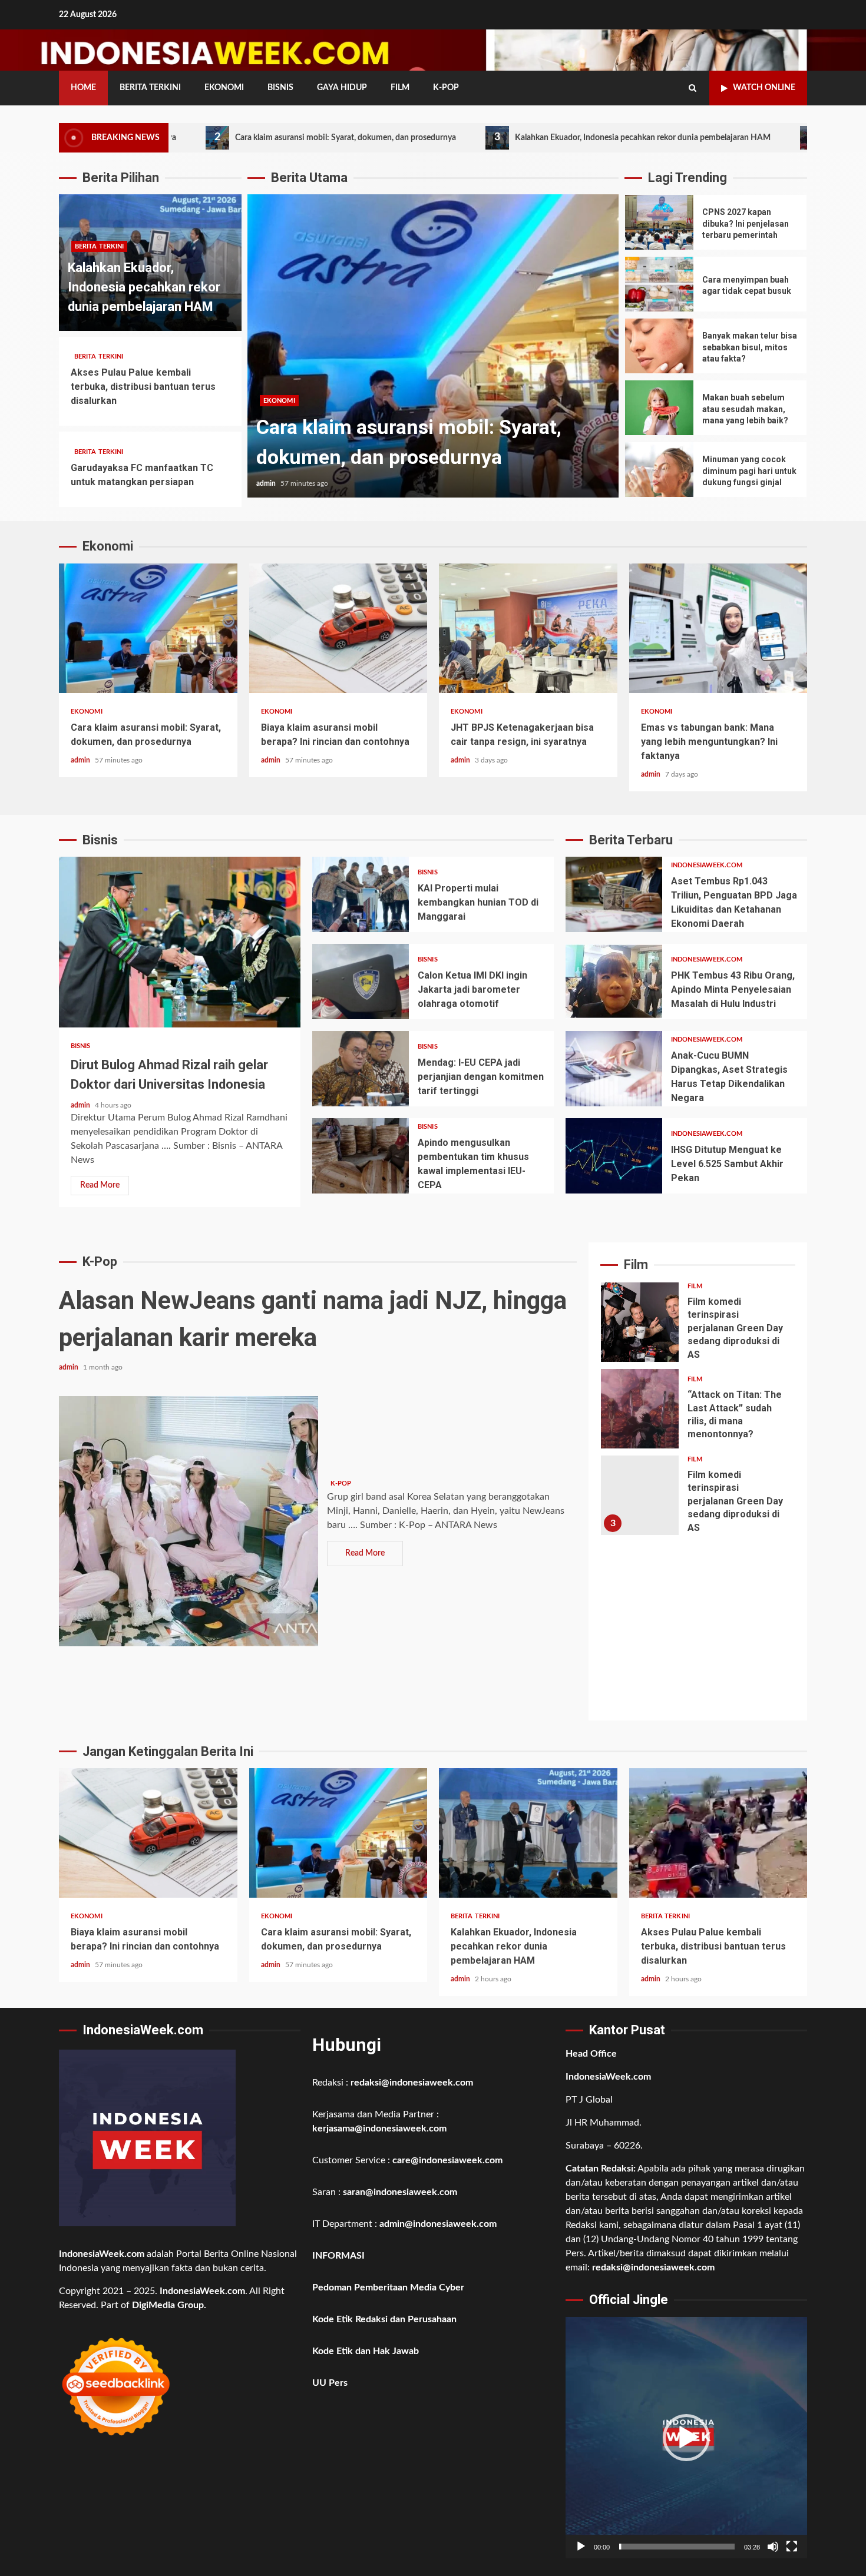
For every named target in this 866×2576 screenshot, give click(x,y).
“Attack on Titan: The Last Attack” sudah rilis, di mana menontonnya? (640, 1409)
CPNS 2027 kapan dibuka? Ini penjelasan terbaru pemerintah (659, 222)
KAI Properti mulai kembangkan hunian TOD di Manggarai (361, 894)
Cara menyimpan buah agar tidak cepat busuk (659, 284)
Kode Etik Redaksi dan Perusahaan (384, 2319)
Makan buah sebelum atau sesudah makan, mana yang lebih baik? (659, 408)
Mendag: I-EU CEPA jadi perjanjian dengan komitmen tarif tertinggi (361, 1069)
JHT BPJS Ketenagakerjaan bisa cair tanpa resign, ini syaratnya (528, 628)
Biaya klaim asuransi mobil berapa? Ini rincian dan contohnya (338, 628)
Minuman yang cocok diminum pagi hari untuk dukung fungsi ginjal (659, 470)
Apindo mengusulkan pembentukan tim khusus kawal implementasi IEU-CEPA (361, 1156)
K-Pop (446, 88)
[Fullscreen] (792, 2547)
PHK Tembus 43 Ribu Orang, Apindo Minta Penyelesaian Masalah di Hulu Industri (614, 982)
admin (267, 483)
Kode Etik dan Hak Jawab (366, 2351)
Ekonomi (224, 88)
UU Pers (330, 2383)
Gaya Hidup (342, 88)
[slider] (677, 2547)
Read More (100, 1185)
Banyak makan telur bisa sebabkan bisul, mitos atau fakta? (659, 346)
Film (400, 88)
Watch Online (764, 88)
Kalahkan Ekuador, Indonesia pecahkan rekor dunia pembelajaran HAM (519, 137)
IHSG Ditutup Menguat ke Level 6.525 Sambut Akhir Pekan (614, 1156)
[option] (433, 352)
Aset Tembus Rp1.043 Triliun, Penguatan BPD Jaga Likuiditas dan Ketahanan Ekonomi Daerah (614, 894)
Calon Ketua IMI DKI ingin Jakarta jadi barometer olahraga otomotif (361, 982)
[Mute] (773, 2547)
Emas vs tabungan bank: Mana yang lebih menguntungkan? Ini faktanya (718, 628)
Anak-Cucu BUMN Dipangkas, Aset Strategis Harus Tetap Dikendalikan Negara (614, 1069)
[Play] (581, 2547)
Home (83, 88)
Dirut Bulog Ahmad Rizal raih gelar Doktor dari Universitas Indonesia (180, 942)
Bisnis (280, 88)
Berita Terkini (150, 88)
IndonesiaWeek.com (707, 865)
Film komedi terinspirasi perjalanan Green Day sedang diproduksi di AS (640, 1322)
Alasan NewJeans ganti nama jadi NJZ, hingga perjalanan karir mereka (189, 1521)
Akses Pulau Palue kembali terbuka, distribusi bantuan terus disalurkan (143, 387)
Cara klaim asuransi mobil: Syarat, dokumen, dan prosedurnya (222, 137)
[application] (686, 2438)
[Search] (693, 88)
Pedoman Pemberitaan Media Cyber (388, 2287)
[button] (686, 2438)
